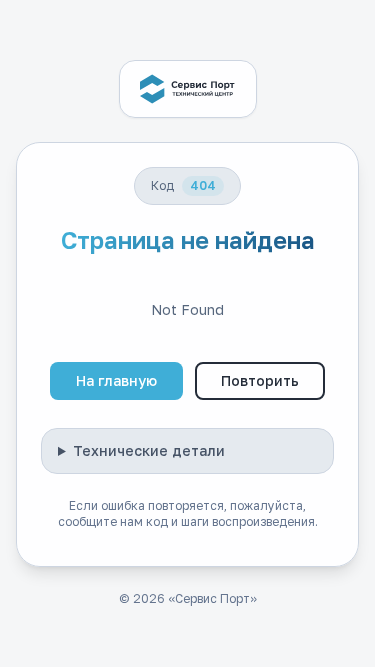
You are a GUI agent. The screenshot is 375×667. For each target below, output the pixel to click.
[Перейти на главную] (188, 89)
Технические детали (149, 450)
